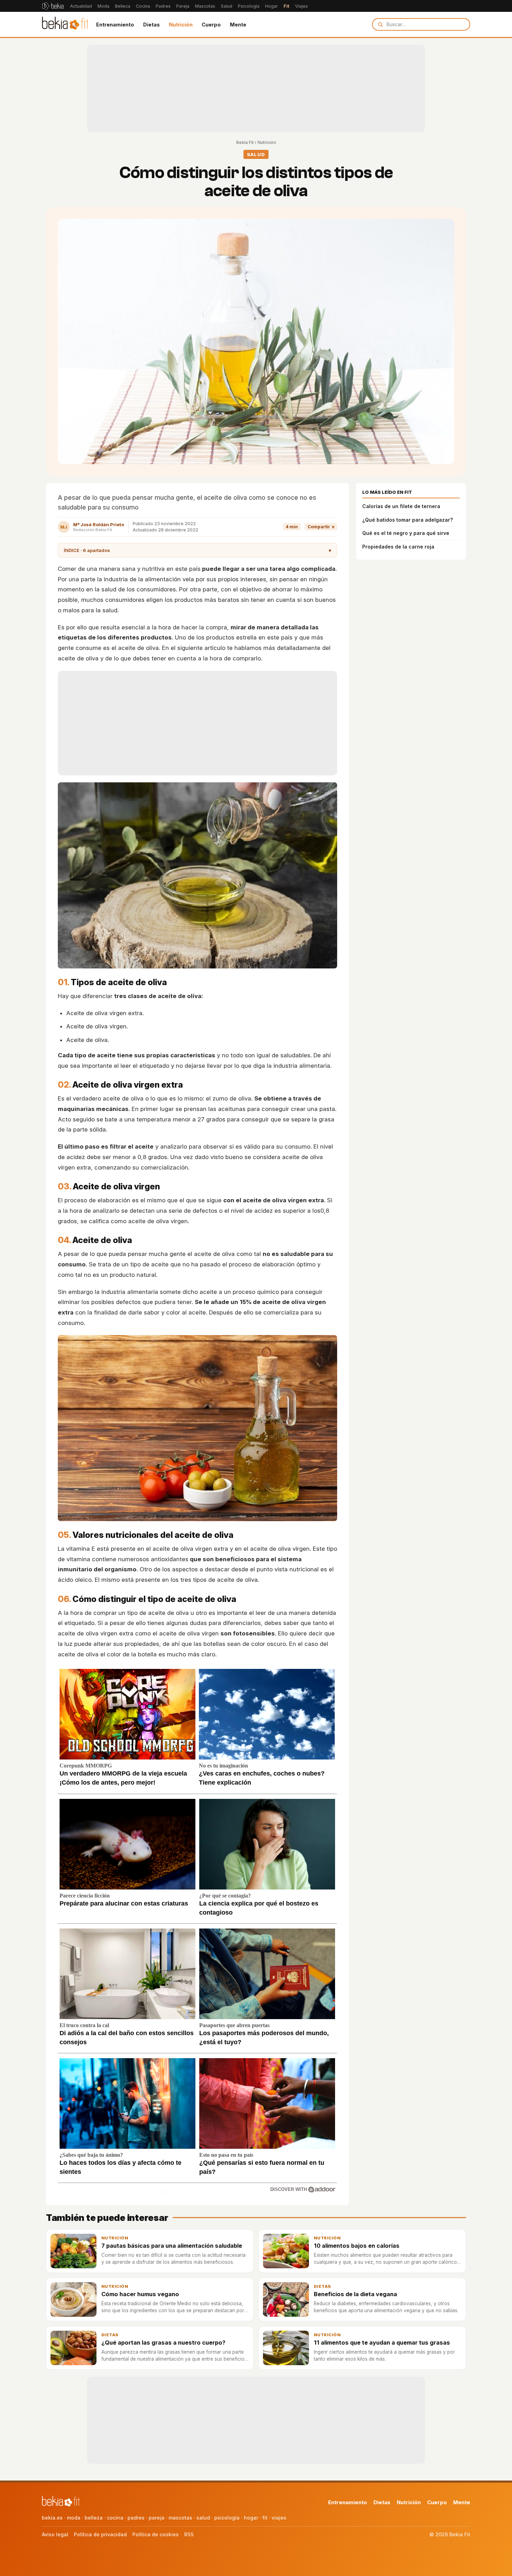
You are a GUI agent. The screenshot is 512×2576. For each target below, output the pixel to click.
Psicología (249, 6)
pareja (157, 2518)
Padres (163, 6)
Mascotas (205, 6)
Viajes (301, 6)
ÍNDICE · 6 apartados (197, 550)
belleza (94, 2518)
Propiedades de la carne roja (398, 547)
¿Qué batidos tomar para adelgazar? (408, 520)
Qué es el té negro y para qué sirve (406, 533)
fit (265, 2518)
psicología (227, 2518)
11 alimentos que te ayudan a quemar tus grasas (382, 2343)
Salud (227, 6)
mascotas (180, 2518)
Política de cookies (156, 2534)
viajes (279, 2518)
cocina (115, 2518)
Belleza (123, 6)
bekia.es (52, 2518)
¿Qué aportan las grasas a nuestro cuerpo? (163, 2343)
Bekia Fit (245, 142)
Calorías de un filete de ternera (401, 506)
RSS (189, 2534)
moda (74, 2518)
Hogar (271, 6)
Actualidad (81, 6)
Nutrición (181, 25)
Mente (238, 25)
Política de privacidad (100, 2534)
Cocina (143, 6)
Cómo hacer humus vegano (140, 2294)
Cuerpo (211, 25)
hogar (251, 2518)
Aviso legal (55, 2534)
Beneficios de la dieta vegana (355, 2294)
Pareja (183, 6)
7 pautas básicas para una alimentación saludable (172, 2246)
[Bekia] (53, 6)
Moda (103, 6)
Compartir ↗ (321, 527)
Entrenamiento (115, 25)
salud (203, 2518)
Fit (286, 6)
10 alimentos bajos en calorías (357, 2246)
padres (136, 2518)
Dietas (152, 25)
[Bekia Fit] (65, 24)
